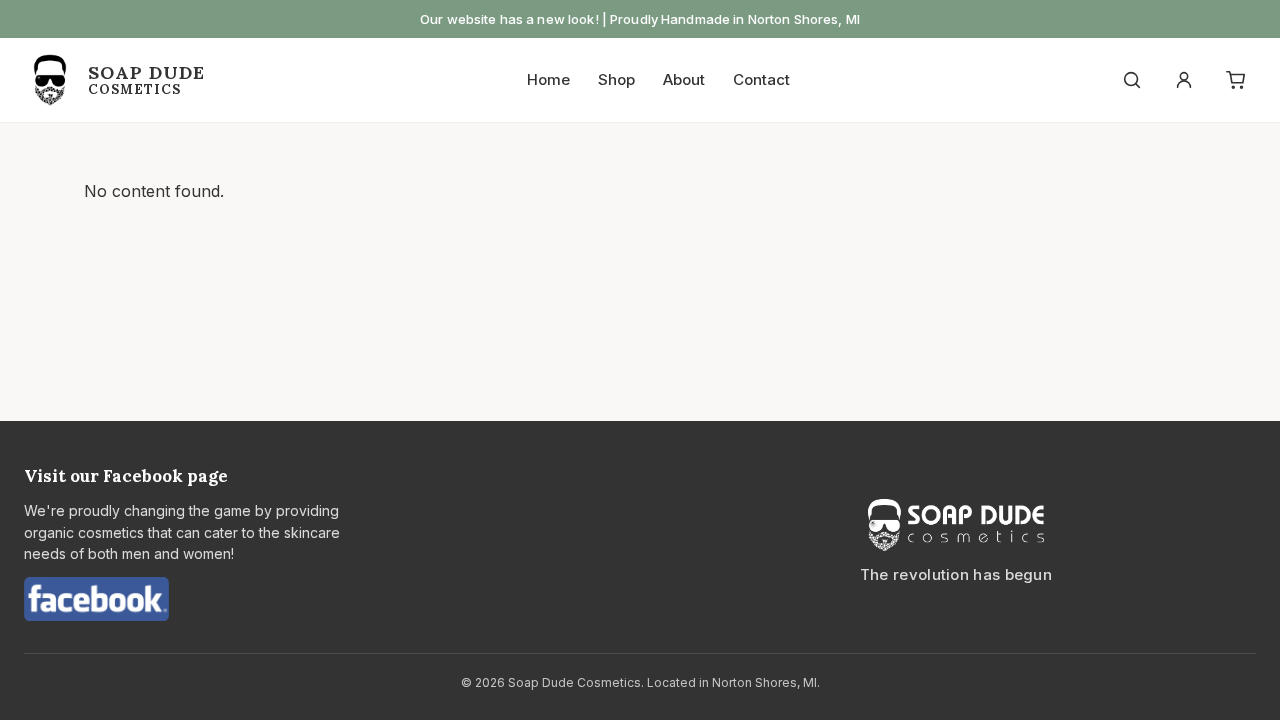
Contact (761, 79)
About (684, 79)
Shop (616, 79)
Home (548, 79)
